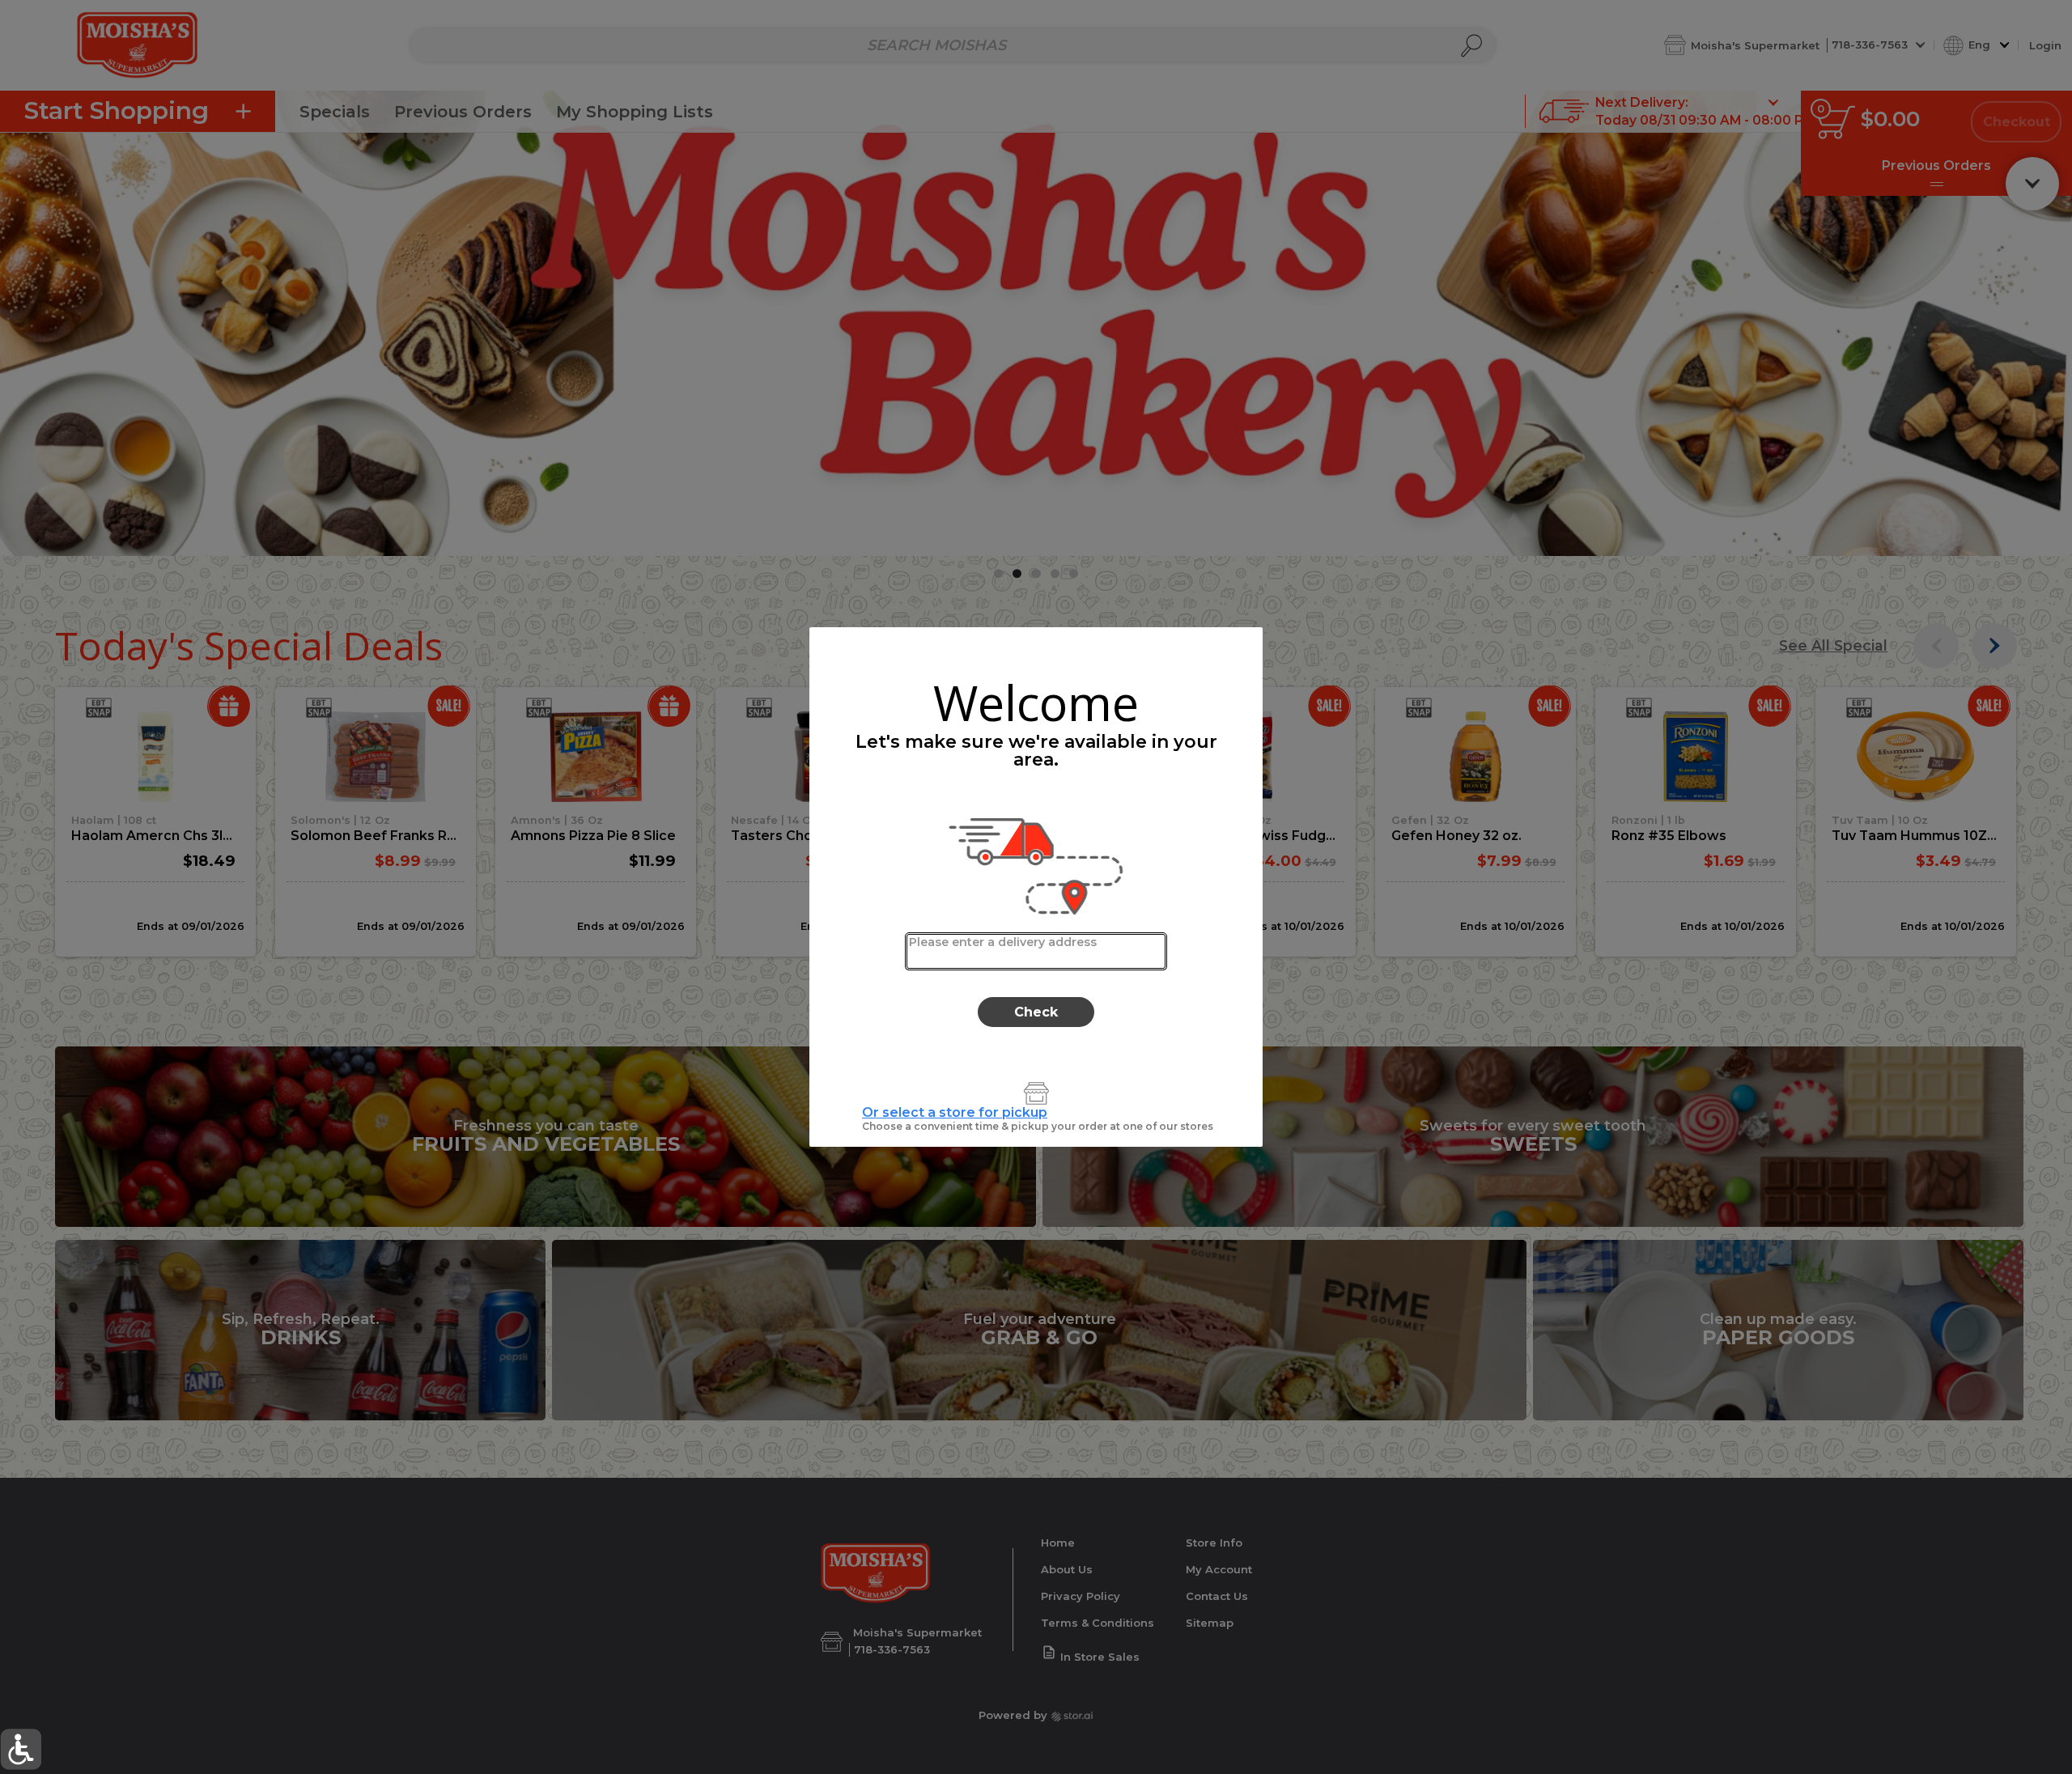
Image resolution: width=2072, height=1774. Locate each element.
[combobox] (1036, 951)
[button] (21, 1749)
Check (1036, 1012)
